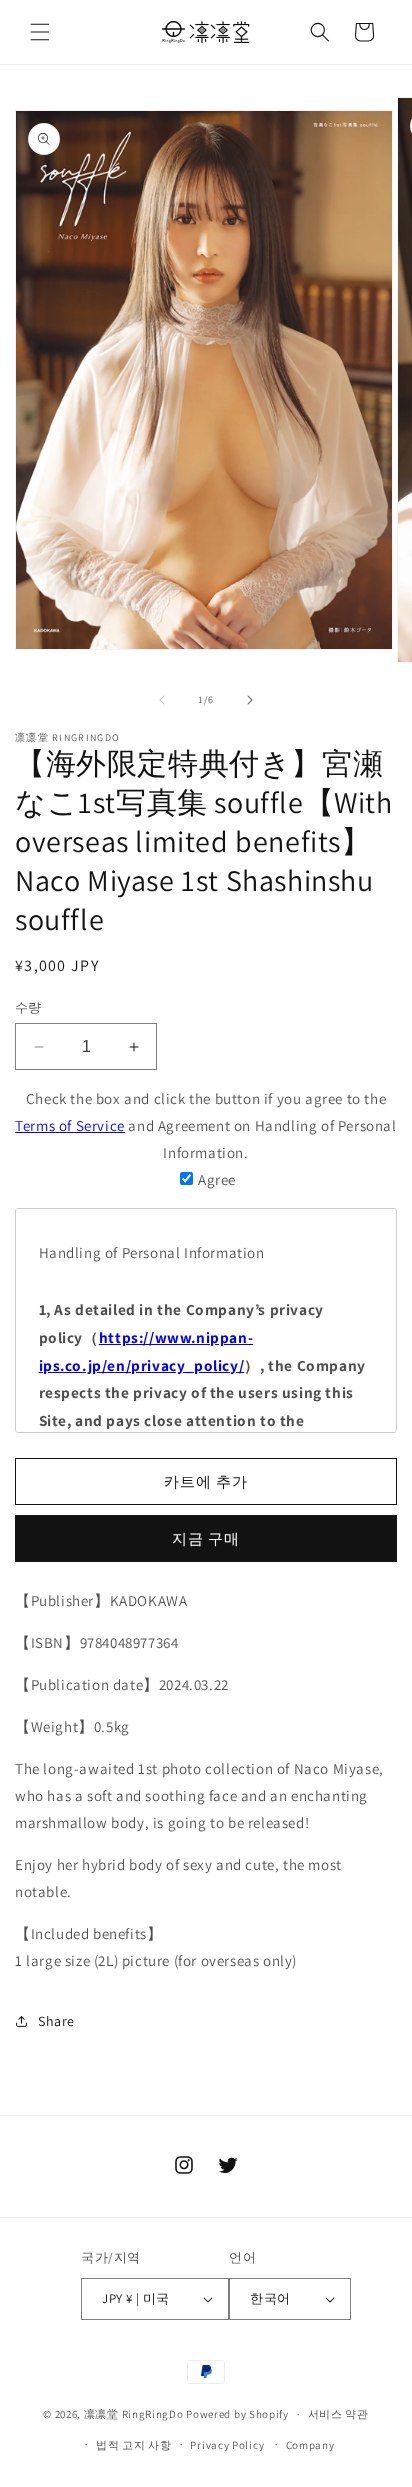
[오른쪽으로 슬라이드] (250, 700)
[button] (40, 32)
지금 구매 (206, 1538)
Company (310, 2445)
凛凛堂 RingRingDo (134, 2414)
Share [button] (56, 2021)
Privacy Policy (227, 2445)
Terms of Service (70, 1125)
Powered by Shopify (237, 2414)
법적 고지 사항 (134, 2445)
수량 (28, 1007)
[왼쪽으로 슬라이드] (162, 700)
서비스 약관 (338, 2414)
